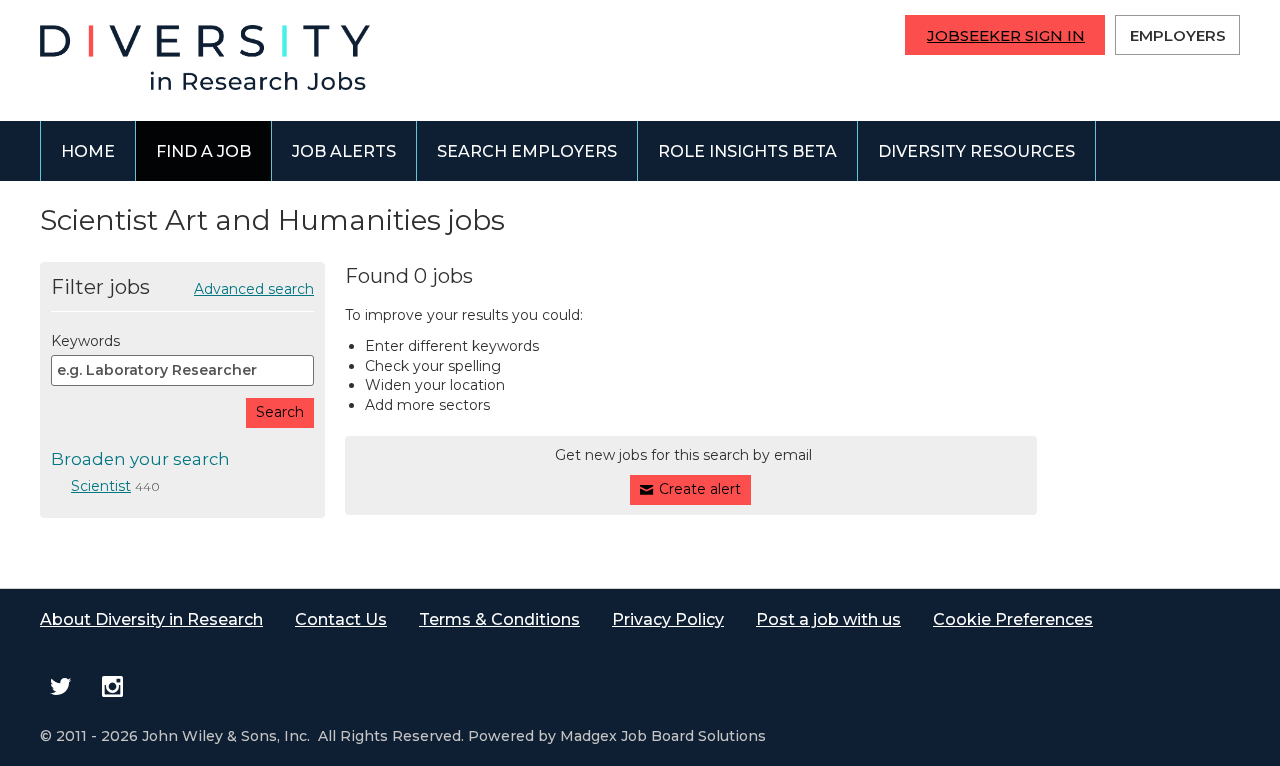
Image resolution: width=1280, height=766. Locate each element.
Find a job (203, 151)
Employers (1178, 35)
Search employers (527, 151)
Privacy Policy (668, 619)
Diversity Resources (976, 151)
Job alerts (344, 151)
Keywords (85, 341)
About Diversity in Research (151, 619)
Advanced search (254, 289)
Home (88, 151)
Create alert (700, 489)
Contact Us (341, 619)
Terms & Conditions (499, 619)
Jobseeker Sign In (1006, 35)
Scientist (101, 486)
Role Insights (747, 151)
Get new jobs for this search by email (683, 455)
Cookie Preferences (1013, 619)
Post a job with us (828, 619)
